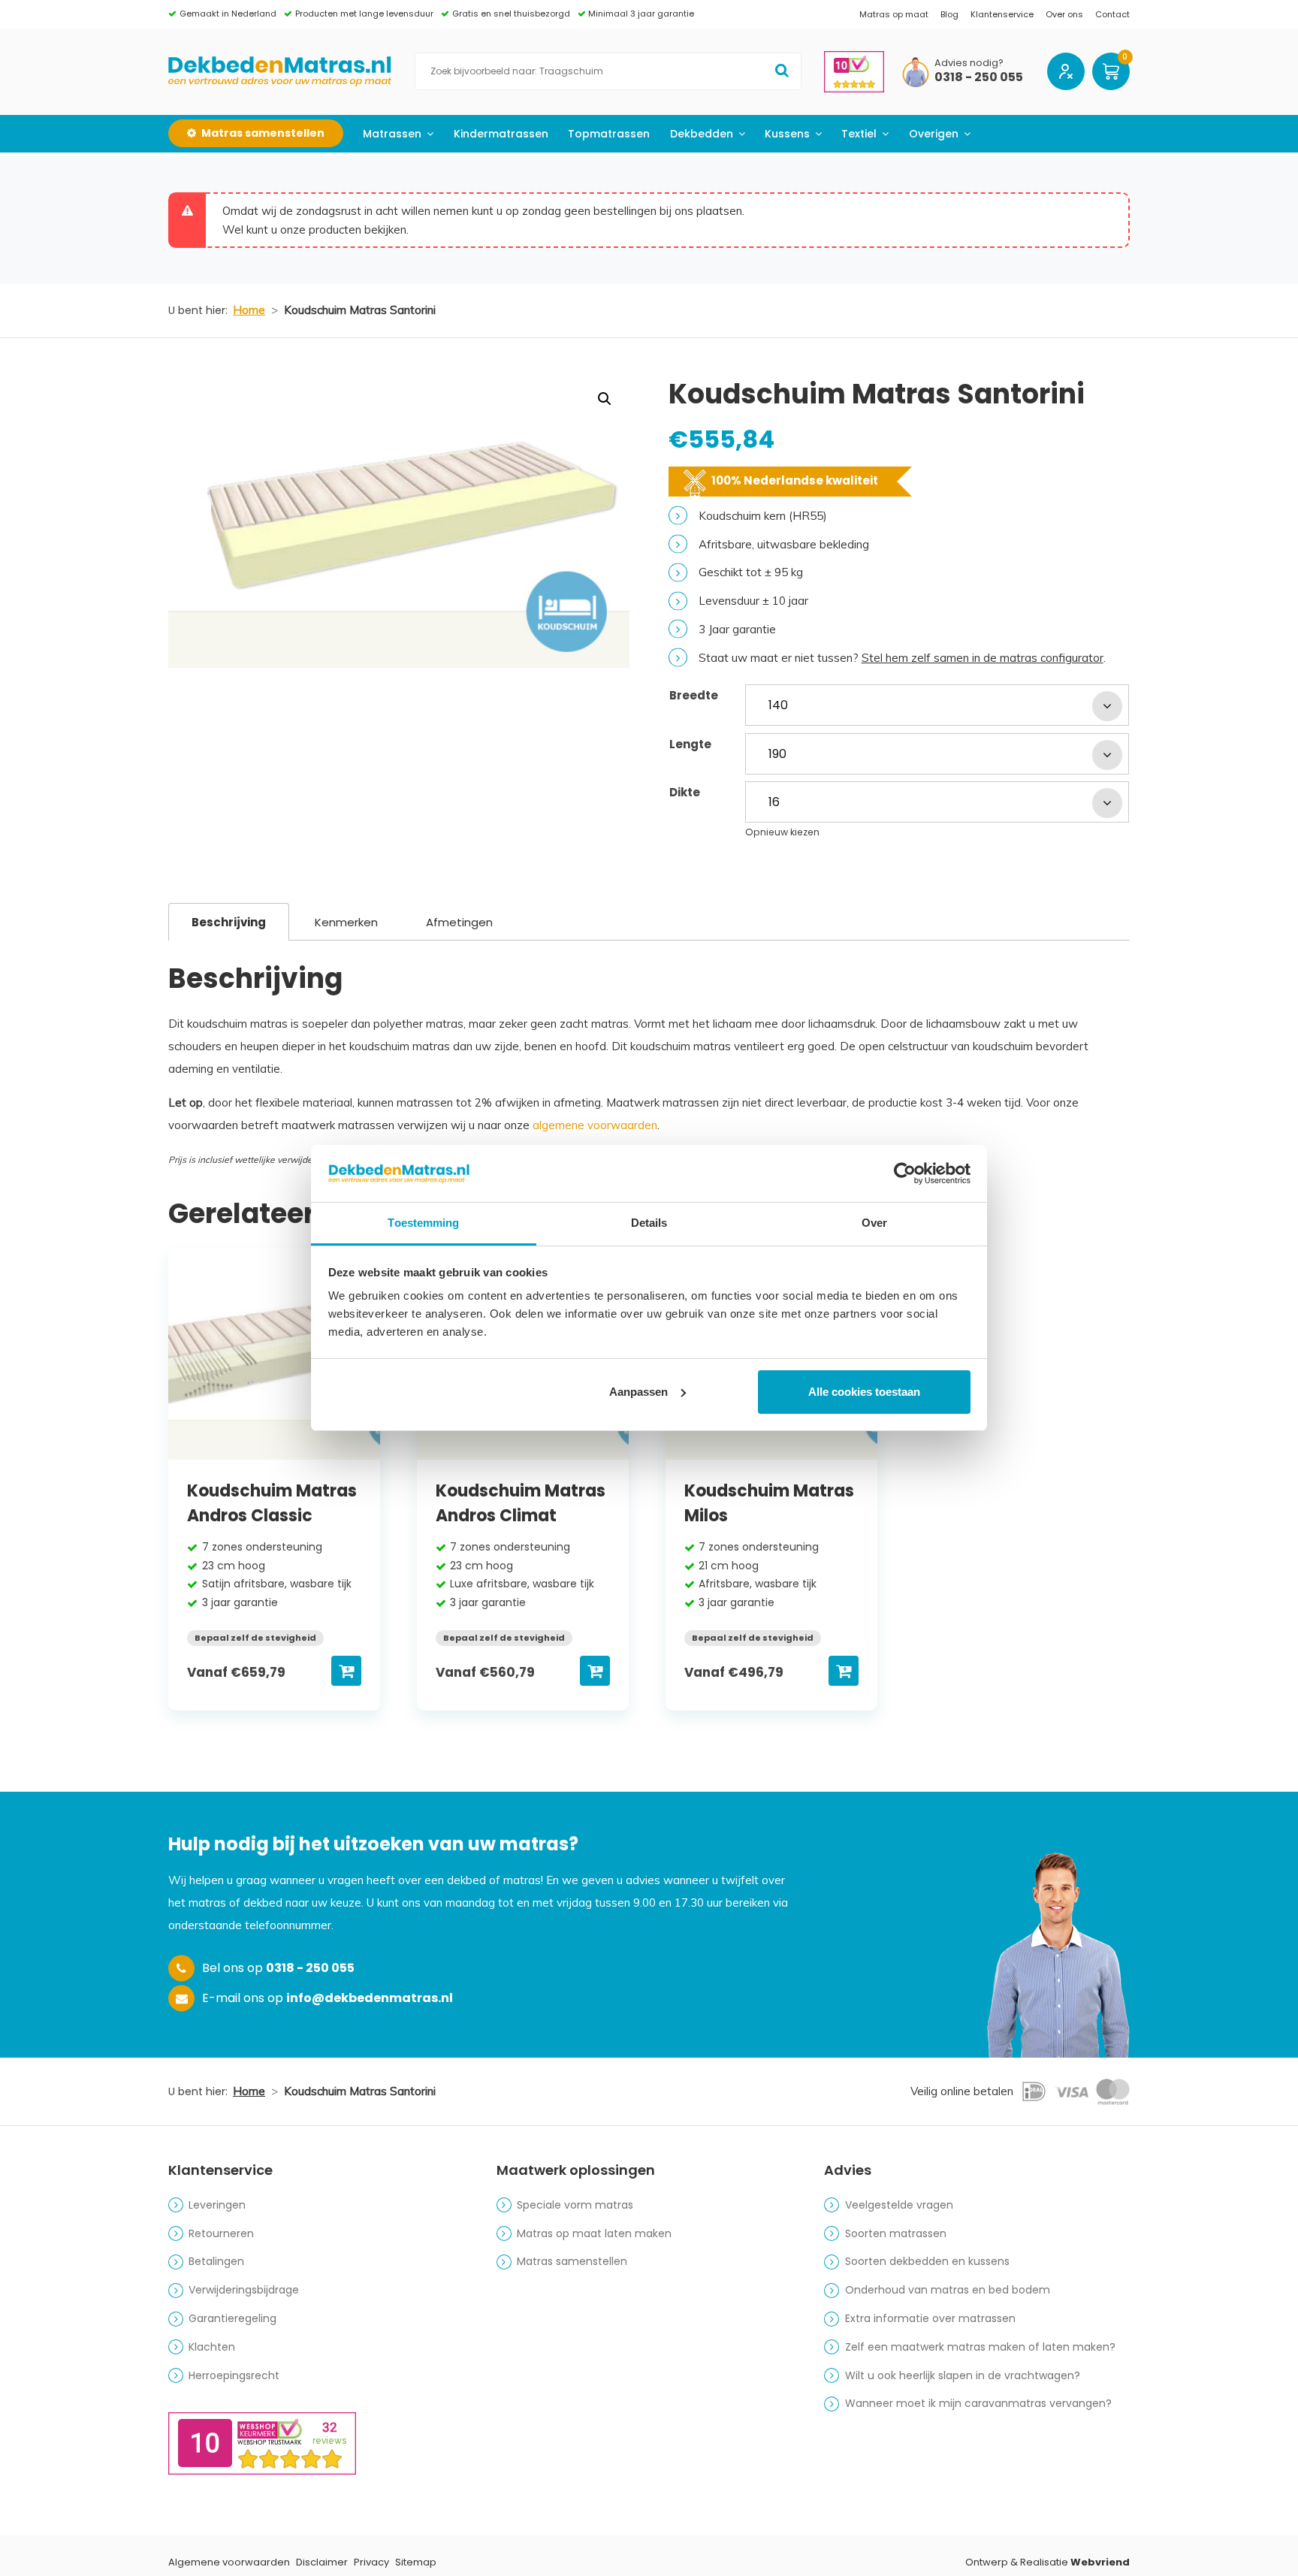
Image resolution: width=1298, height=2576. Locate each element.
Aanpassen (638, 1392)
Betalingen (216, 2261)
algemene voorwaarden (595, 1125)
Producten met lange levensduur (364, 14)
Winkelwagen (1111, 71)
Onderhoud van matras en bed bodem (948, 2290)
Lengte (690, 744)
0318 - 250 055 (979, 78)
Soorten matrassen (896, 2233)
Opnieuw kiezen (782, 832)
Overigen (934, 134)
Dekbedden (702, 134)
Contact (1112, 14)
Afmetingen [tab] (459, 922)
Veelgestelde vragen (899, 2205)
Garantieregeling (232, 2318)
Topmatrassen (609, 134)
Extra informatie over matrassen (930, 2318)
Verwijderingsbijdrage (244, 2290)
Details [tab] (649, 1223)
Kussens (787, 134)
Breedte (694, 695)
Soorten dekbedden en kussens (927, 2261)
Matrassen (392, 134)
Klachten (212, 2347)
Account (1066, 71)
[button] (605, 399)
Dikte (685, 792)
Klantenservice (1002, 14)
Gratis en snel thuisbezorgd (511, 14)
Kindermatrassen (501, 134)
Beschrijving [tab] (229, 922)
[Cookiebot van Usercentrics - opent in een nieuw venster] (905, 1173)
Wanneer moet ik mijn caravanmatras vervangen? (978, 2403)
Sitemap (416, 2562)
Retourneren (221, 2233)
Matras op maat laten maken (594, 2233)
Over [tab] (874, 1223)
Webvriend (1100, 2562)
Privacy (371, 2562)
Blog (949, 14)
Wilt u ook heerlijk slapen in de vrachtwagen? (963, 2375)
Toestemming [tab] (423, 1223)
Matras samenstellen (572, 2261)
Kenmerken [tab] (346, 922)
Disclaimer (322, 2562)
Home (249, 310)
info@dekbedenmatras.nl (370, 1998)
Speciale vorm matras (575, 2205)
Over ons (1064, 14)
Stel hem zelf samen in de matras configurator (983, 658)
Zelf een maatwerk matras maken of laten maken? (980, 2347)
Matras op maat (894, 14)
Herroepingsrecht (234, 2375)
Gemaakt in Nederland (228, 14)
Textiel (859, 134)
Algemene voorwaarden (229, 2562)
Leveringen (217, 2205)
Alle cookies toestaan (864, 1392)
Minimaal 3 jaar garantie (641, 14)
